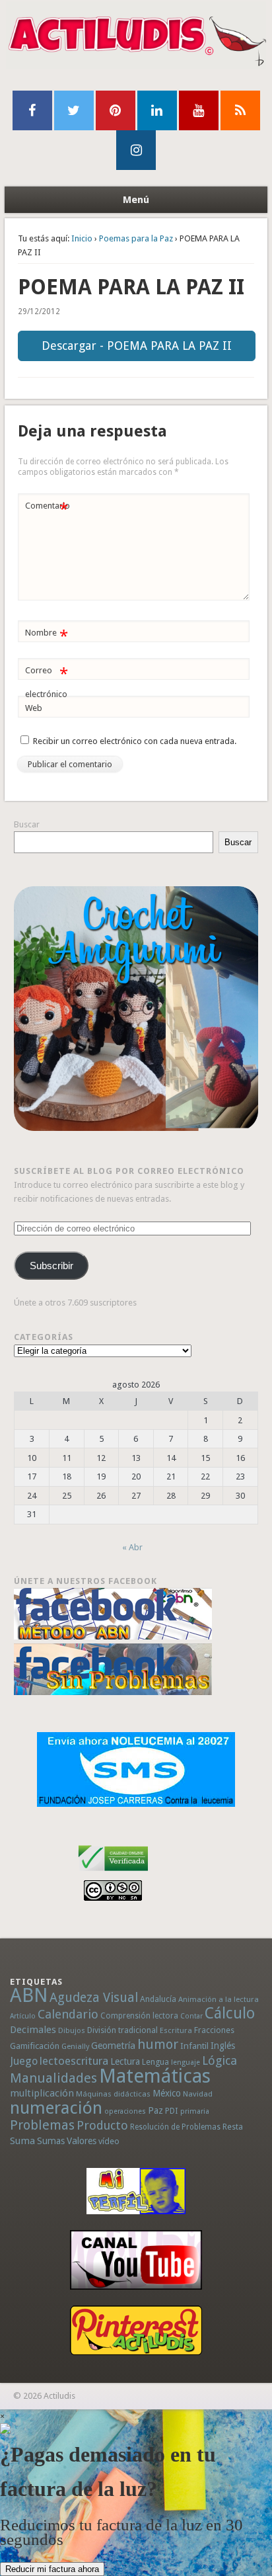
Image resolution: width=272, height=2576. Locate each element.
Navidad (198, 2094)
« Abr (132, 1547)
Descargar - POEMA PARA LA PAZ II (137, 346)
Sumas (51, 2141)
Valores (82, 2141)
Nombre (47, 636)
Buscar (27, 824)
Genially (75, 2047)
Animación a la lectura (219, 1999)
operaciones (125, 2111)
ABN (29, 1995)
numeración (56, 2108)
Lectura (125, 2061)
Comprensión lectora (139, 2016)
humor (158, 2044)
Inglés (223, 2046)
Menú (136, 200)
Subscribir (51, 1266)
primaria (195, 2111)
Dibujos (72, 2030)
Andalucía (158, 1999)
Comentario (48, 509)
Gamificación (35, 2046)
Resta (233, 2127)
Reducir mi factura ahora (52, 2569)
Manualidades (53, 2078)
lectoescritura (74, 2061)
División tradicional (122, 2030)
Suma (22, 2141)
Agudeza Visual (94, 1998)
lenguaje (186, 2062)
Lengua (155, 2062)
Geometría (113, 2046)
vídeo (109, 2141)
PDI (172, 2111)
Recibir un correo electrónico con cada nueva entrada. (135, 741)
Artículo (23, 2016)
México (167, 2093)
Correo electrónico (47, 682)
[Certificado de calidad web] (113, 1873)
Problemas (42, 2125)
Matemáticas (155, 2076)
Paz (155, 2110)
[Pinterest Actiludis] (136, 2330)
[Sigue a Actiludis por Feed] (240, 110)
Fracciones (214, 2030)
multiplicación (42, 2093)
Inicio (82, 238)
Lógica (220, 2060)
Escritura (176, 2030)
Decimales (33, 2030)
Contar (191, 2016)
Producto (102, 2125)
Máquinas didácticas (113, 2094)
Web (34, 708)
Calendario (68, 2014)
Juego (24, 2061)
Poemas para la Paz (136, 238)
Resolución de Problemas (175, 2127)
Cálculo (230, 2013)
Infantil (194, 2046)
